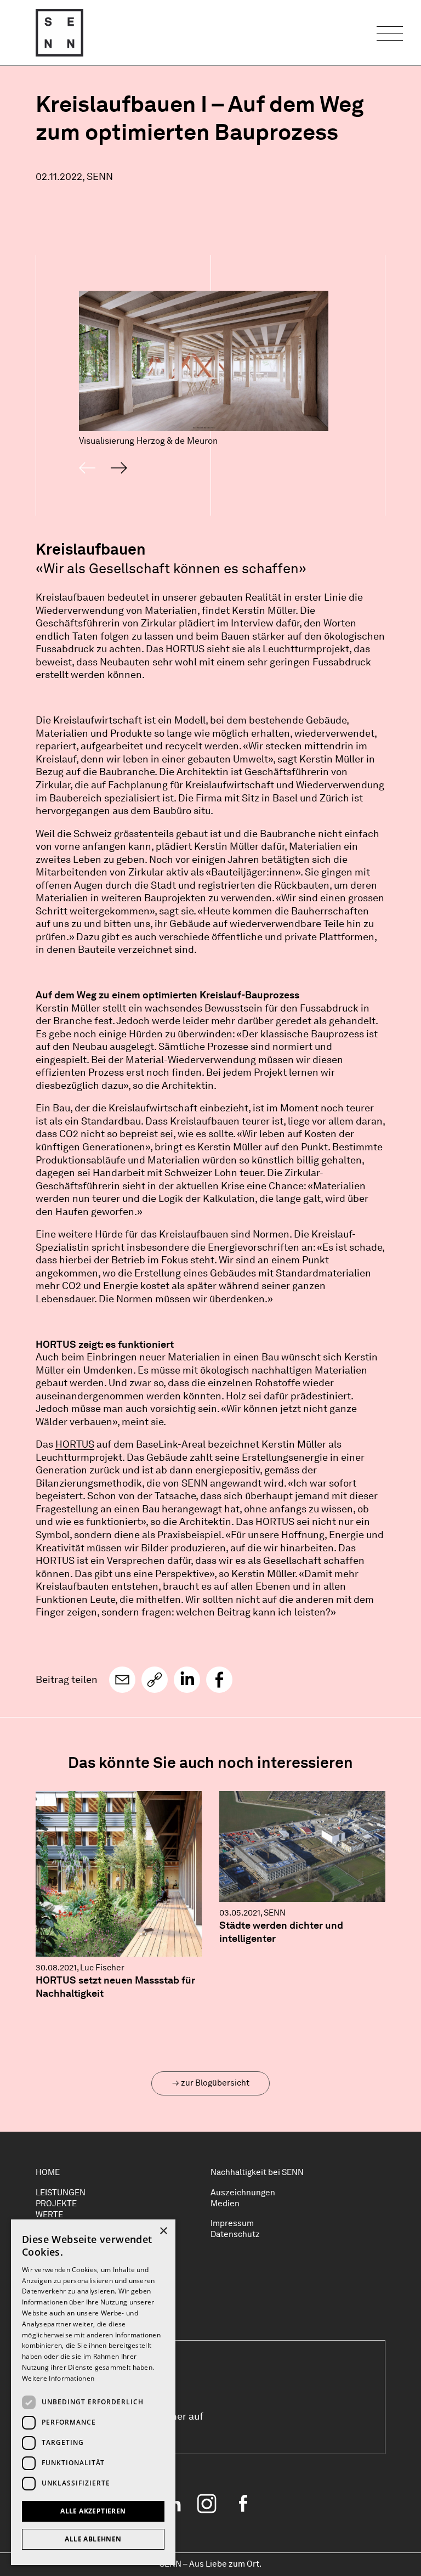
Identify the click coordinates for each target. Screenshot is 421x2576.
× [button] (163, 2231)
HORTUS (75, 1444)
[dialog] (93, 2392)
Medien (225, 2204)
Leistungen (61, 2193)
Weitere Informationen (58, 2378)
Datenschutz (235, 2234)
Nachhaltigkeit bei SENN (257, 2172)
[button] (122, 1680)
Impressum (232, 2223)
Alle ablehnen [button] (93, 2539)
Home (48, 2172)
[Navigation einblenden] (390, 33)
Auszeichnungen (243, 2193)
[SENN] (59, 33)
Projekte (56, 2204)
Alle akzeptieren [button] (93, 2511)
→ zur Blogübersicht (211, 2083)
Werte (49, 2215)
